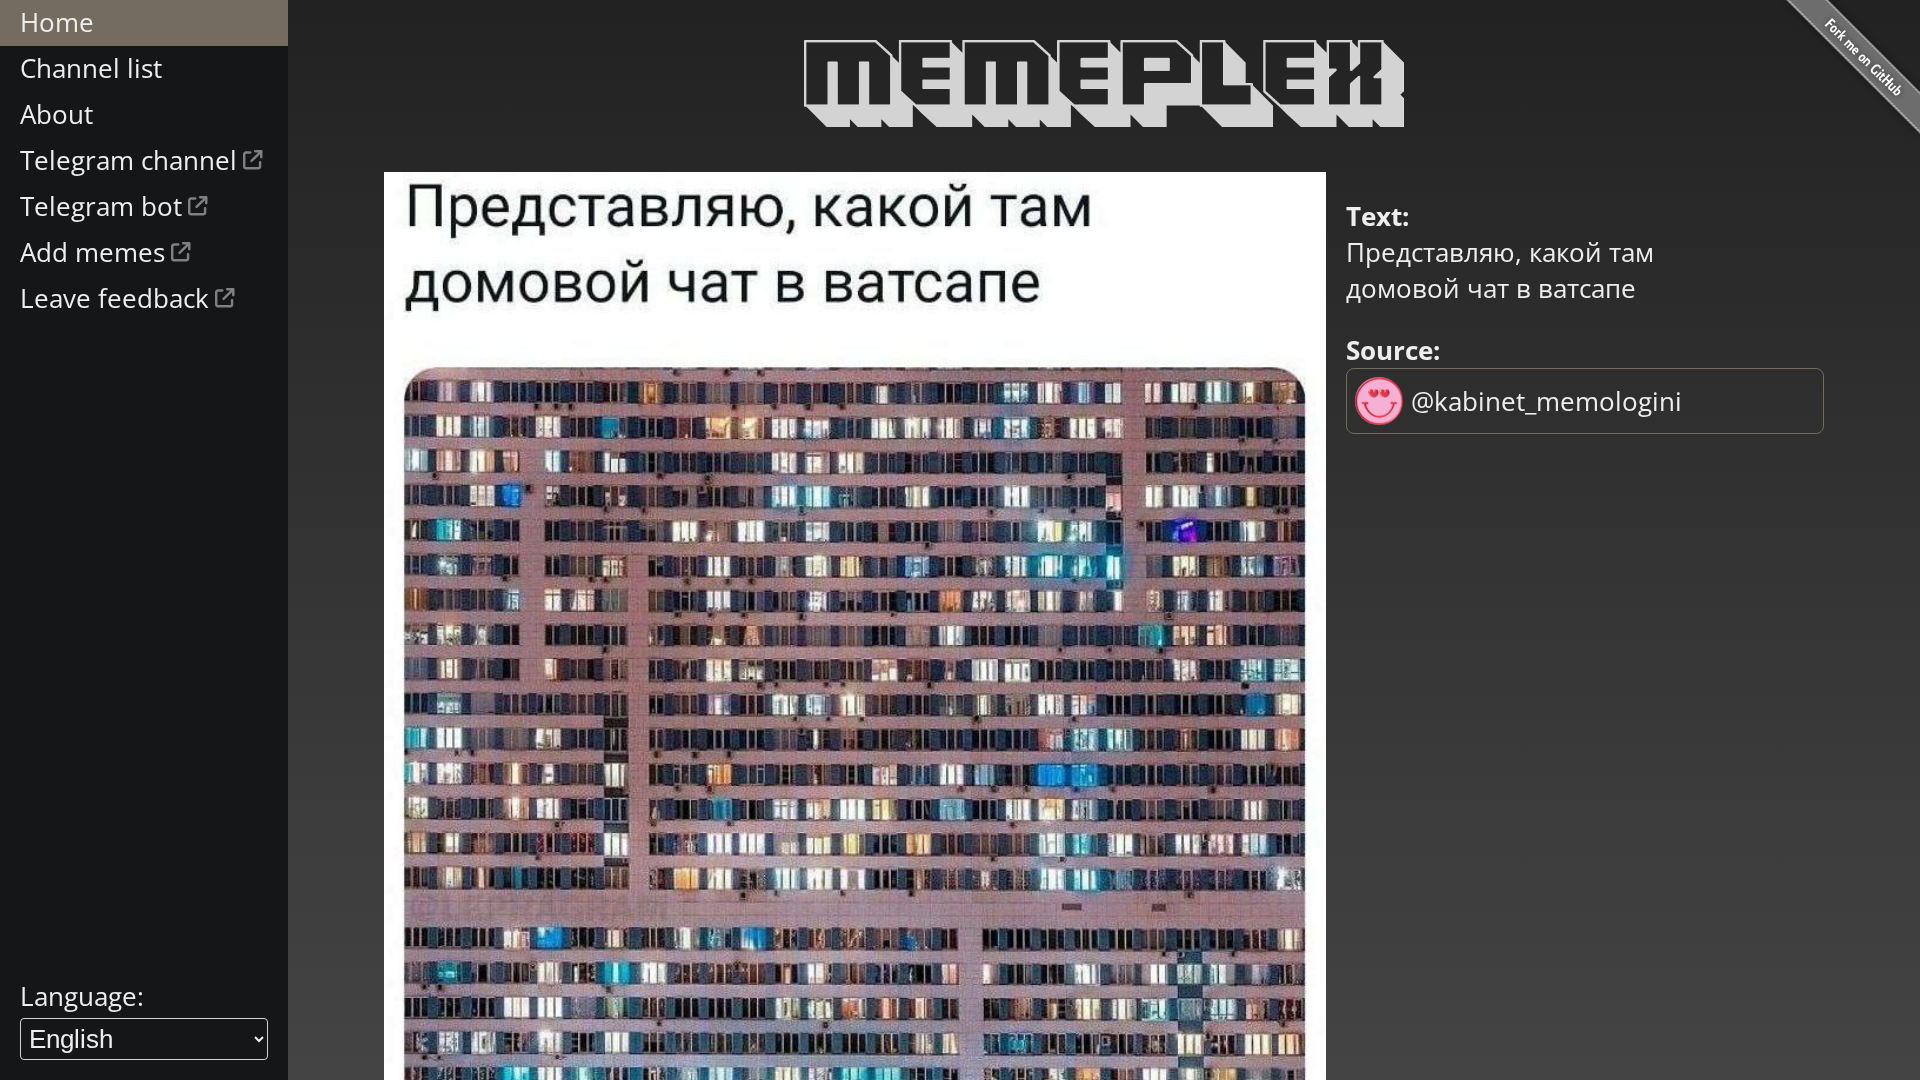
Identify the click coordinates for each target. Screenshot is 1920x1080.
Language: (82, 996)
